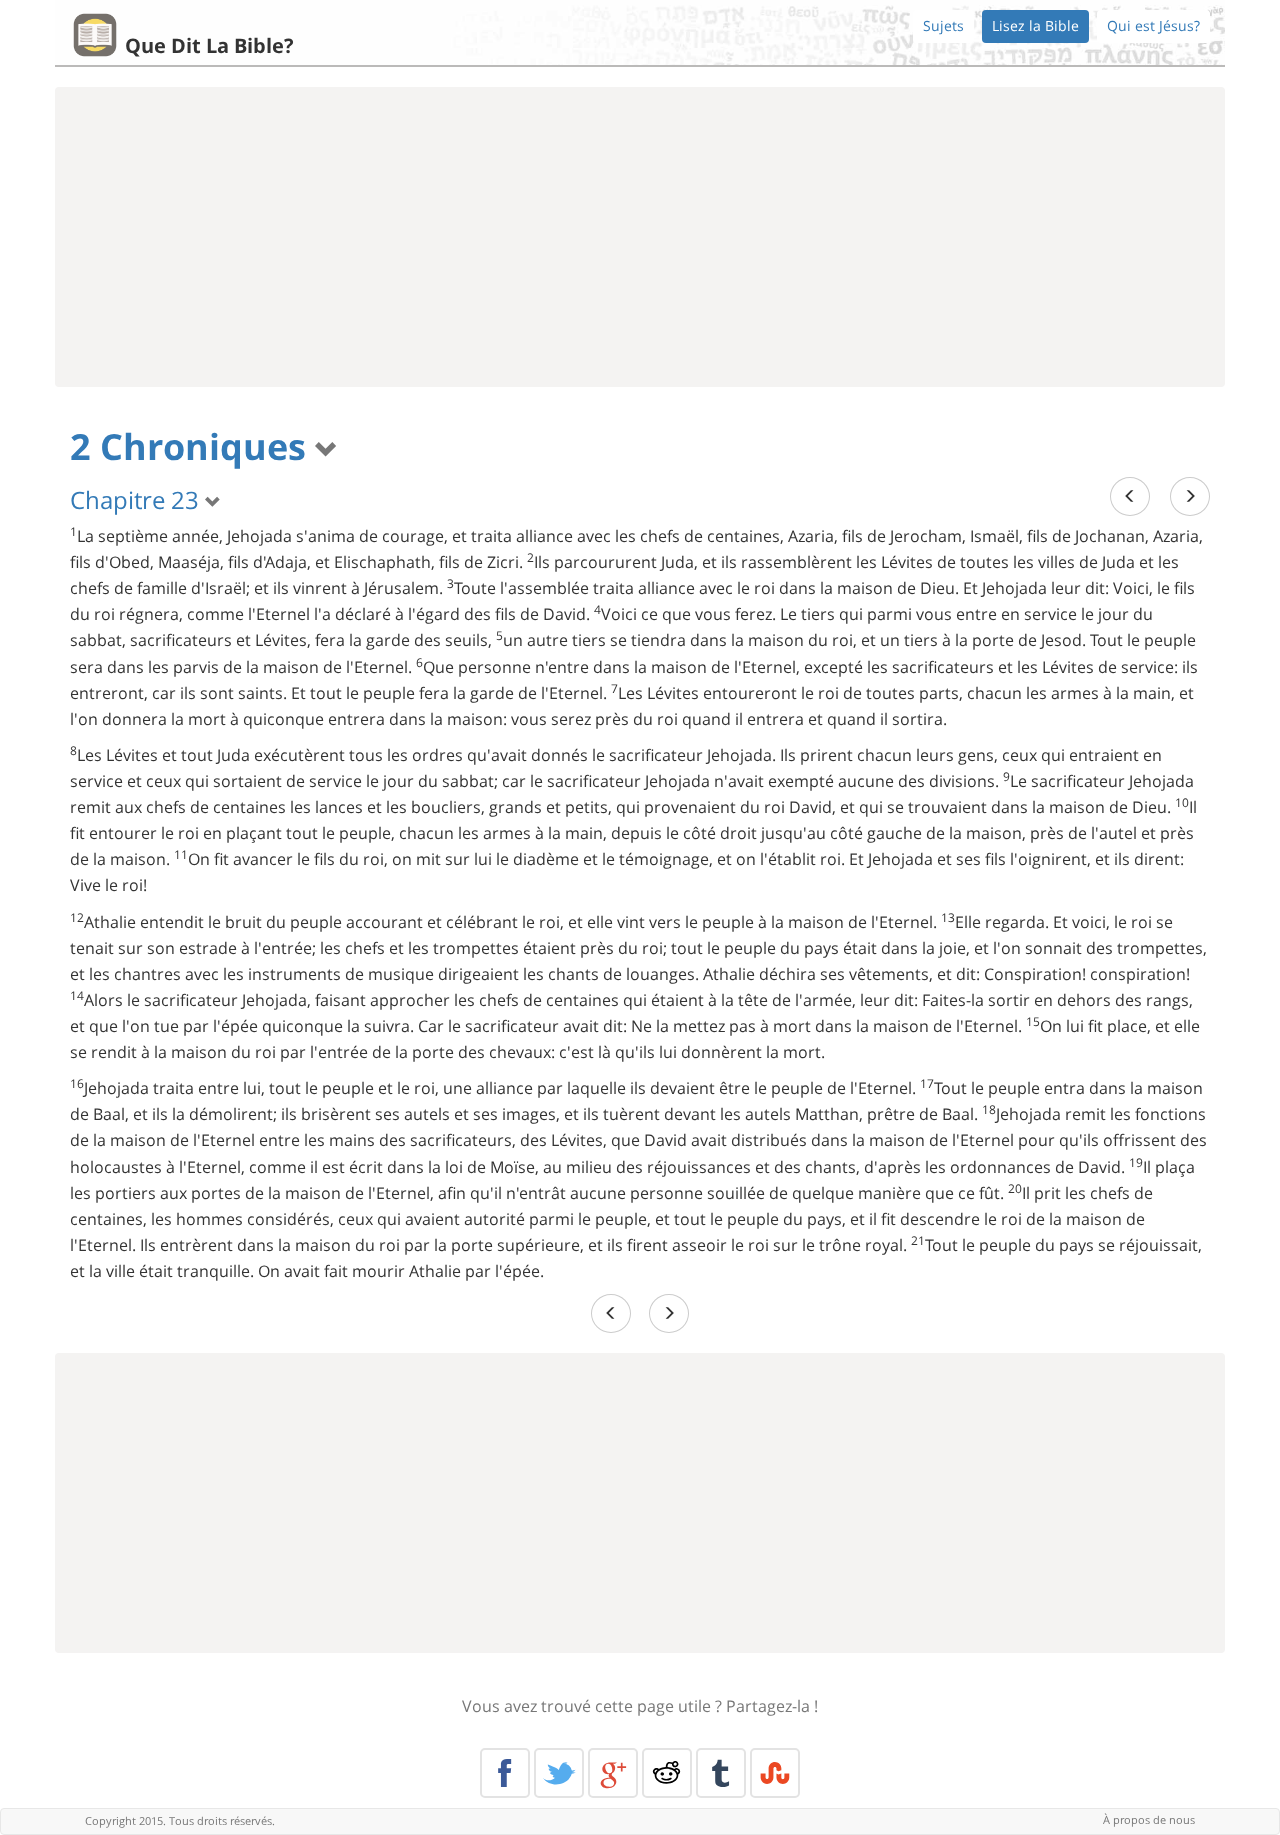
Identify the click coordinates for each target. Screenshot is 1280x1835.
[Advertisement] (640, 237)
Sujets (943, 25)
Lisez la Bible (1035, 25)
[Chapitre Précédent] (1130, 496)
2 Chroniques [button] (192, 446)
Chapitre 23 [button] (137, 499)
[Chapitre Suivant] (1190, 496)
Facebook (505, 1773)
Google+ (613, 1773)
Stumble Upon (775, 1773)
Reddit (667, 1773)
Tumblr (721, 1773)
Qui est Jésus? (1153, 25)
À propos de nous (1149, 1819)
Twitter (559, 1773)
